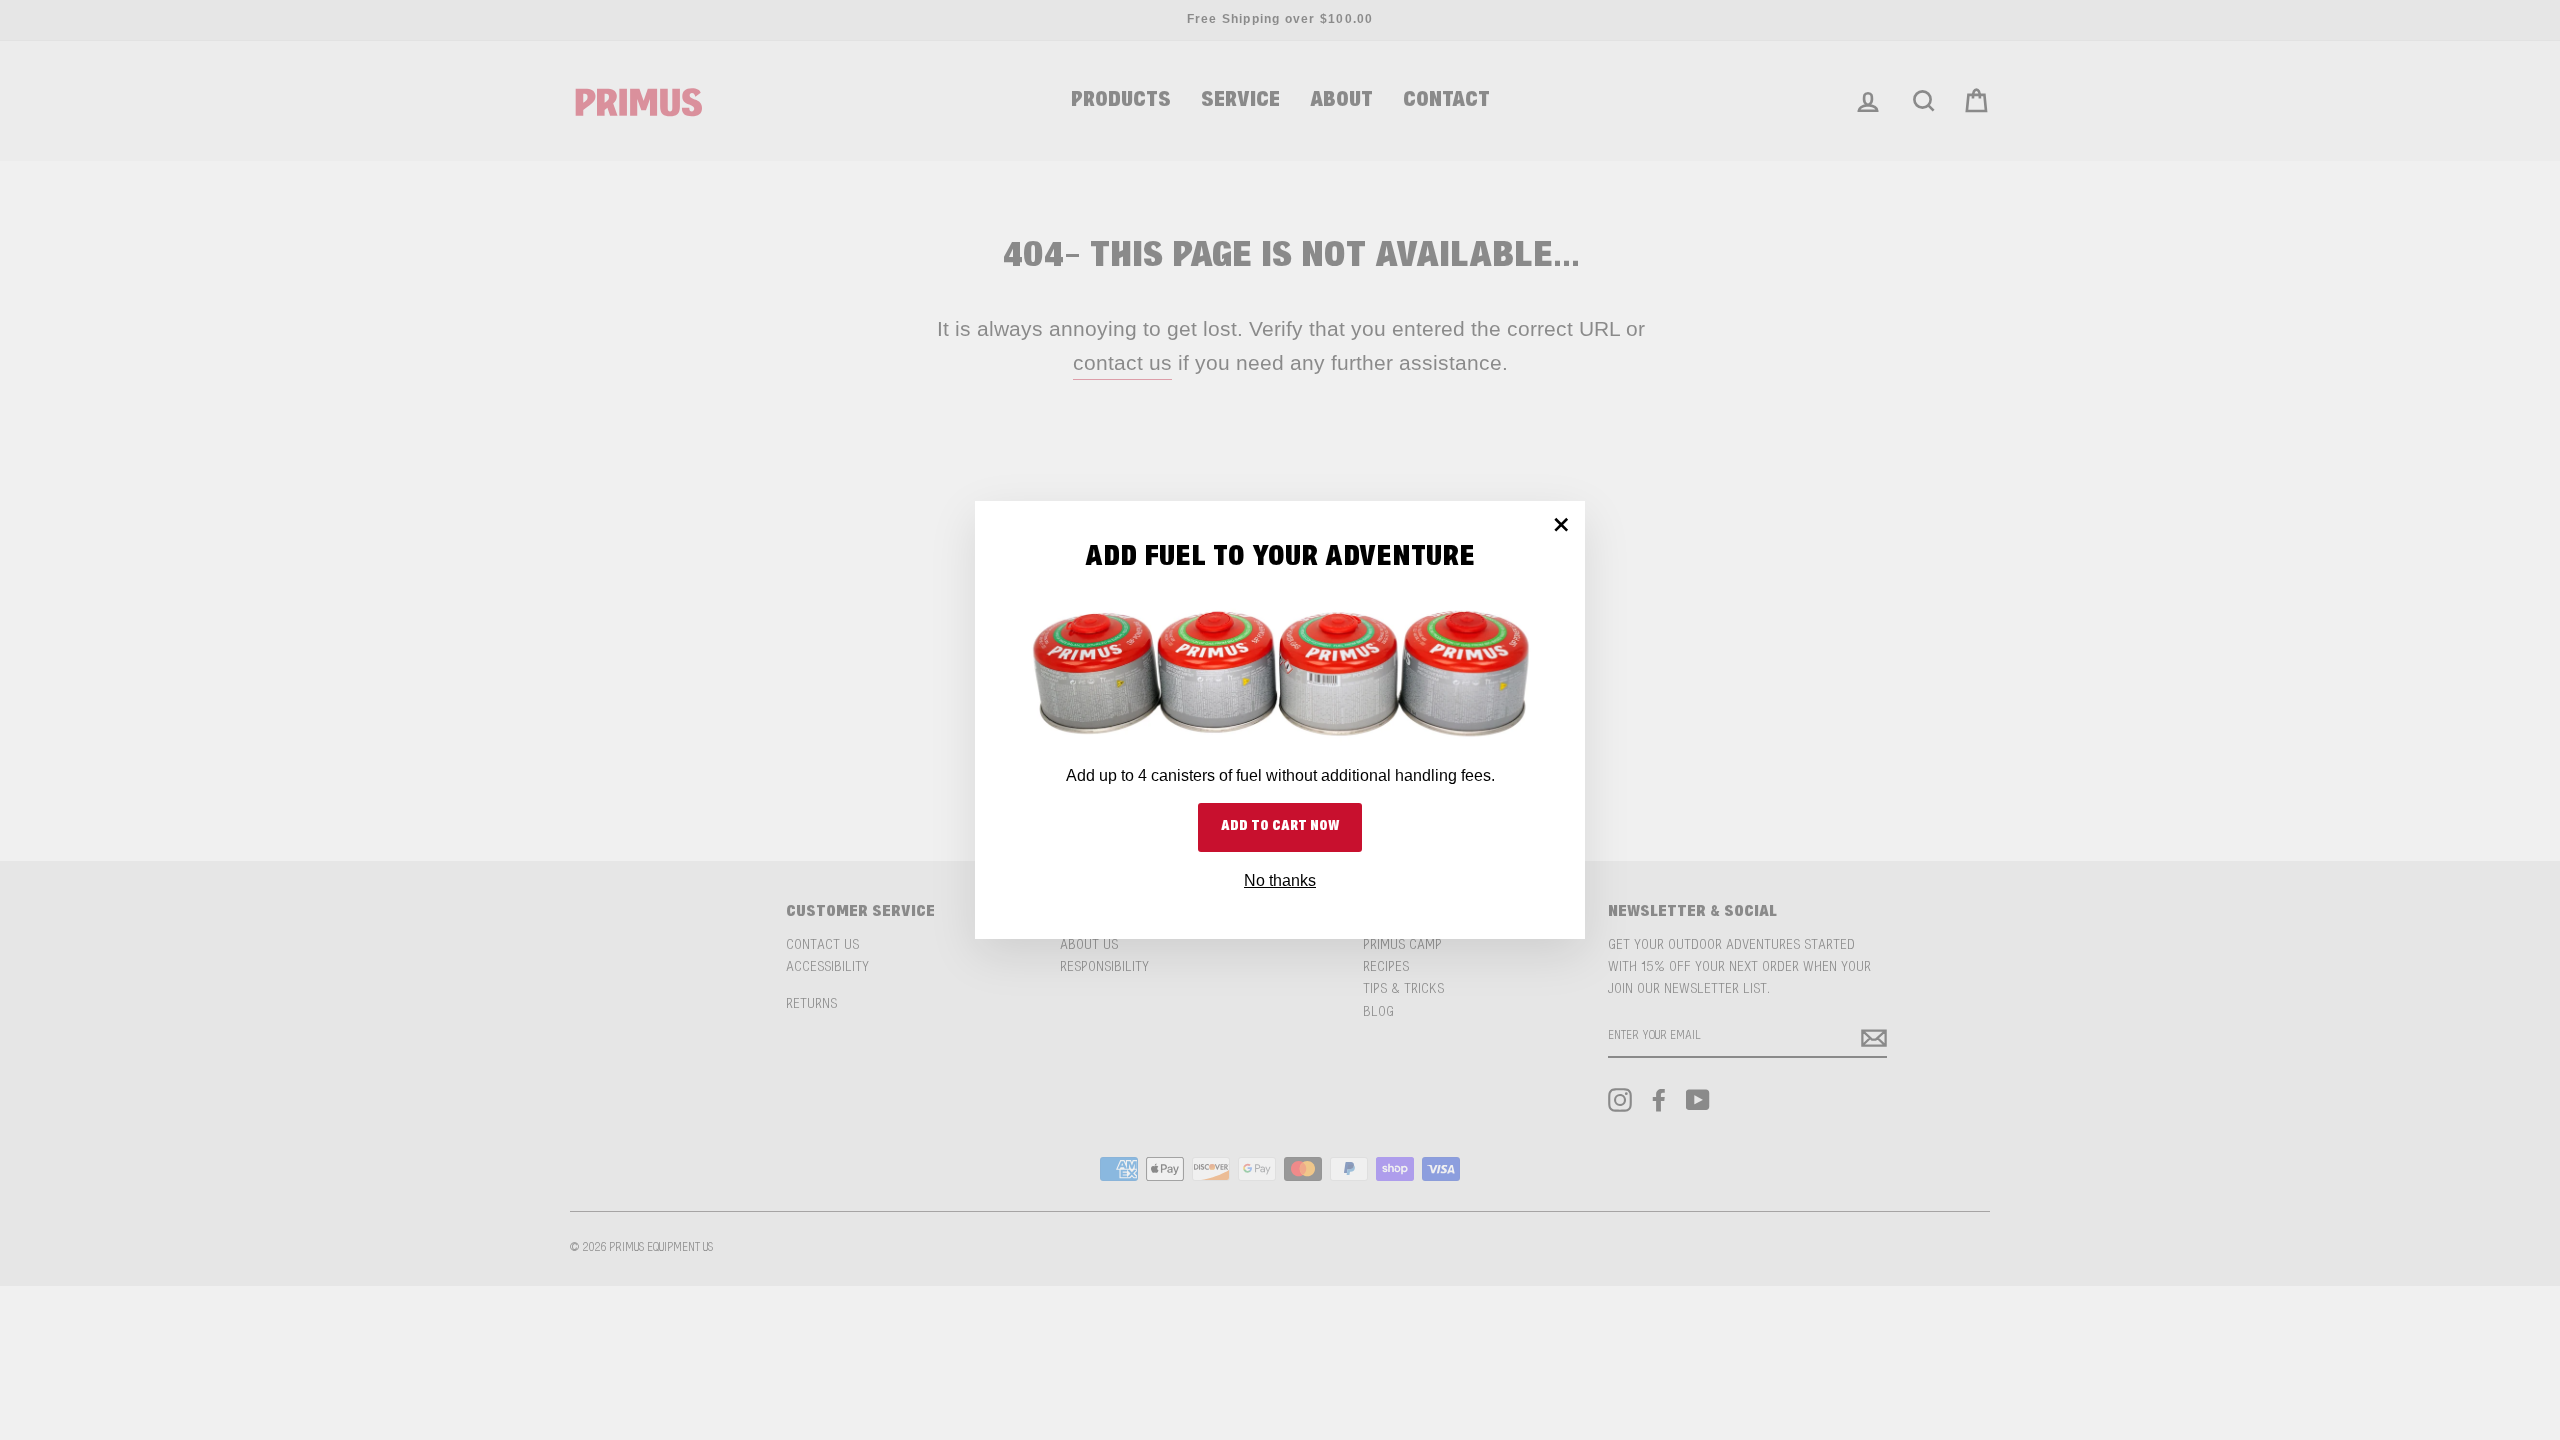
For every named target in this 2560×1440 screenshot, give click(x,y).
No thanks (1280, 880)
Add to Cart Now (1280, 826)
